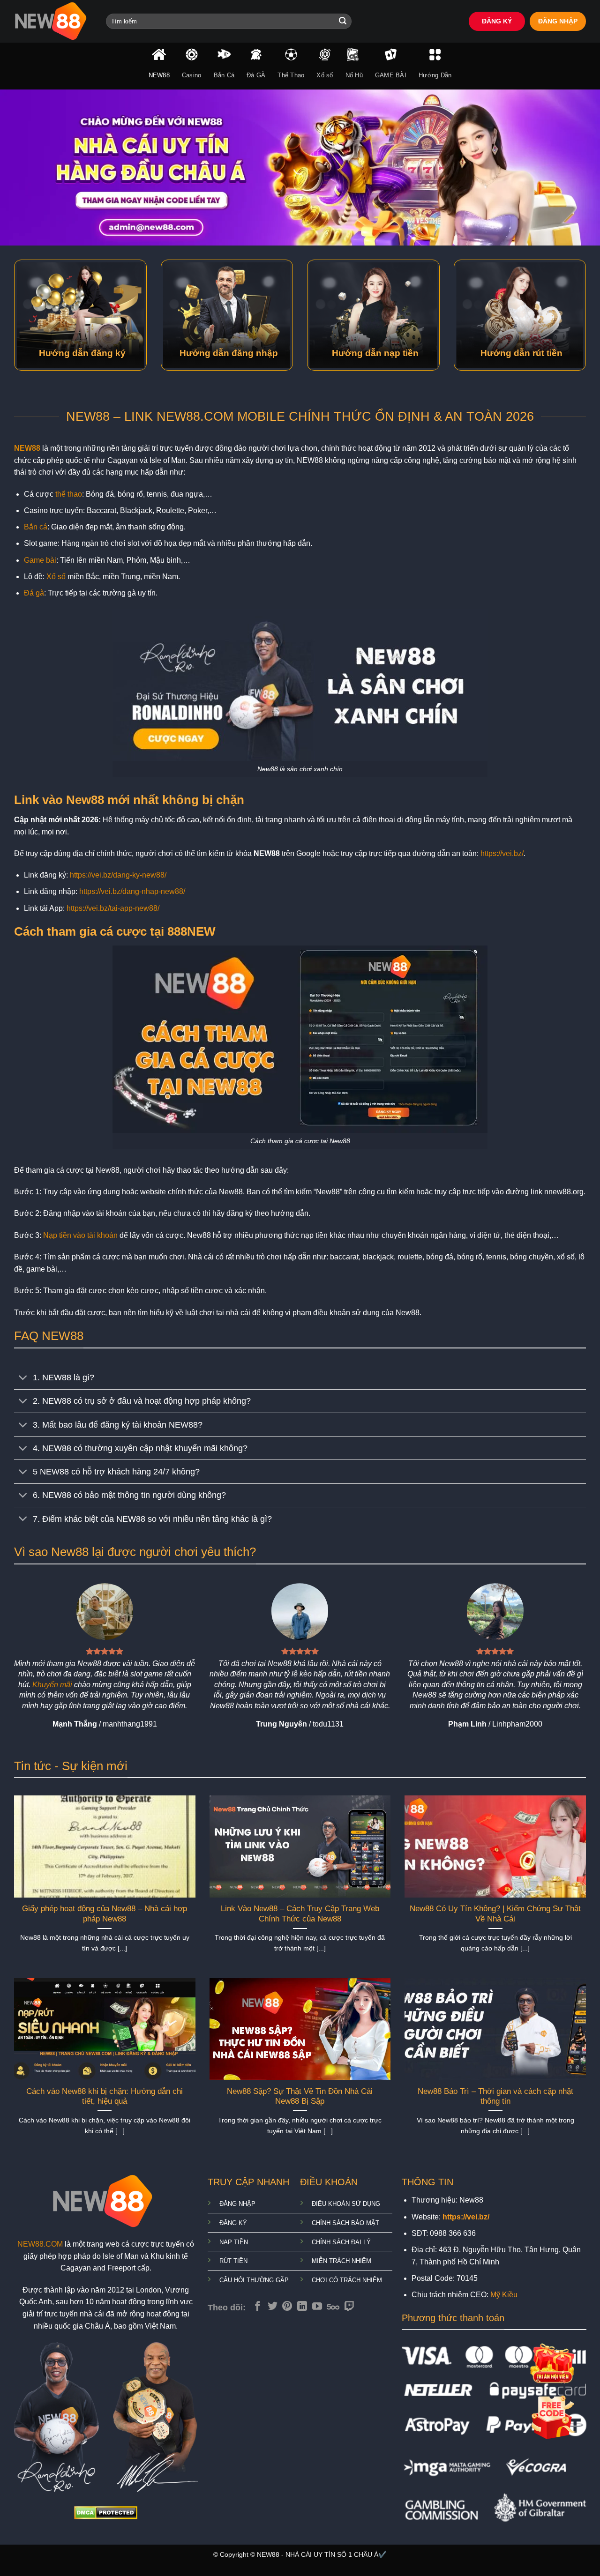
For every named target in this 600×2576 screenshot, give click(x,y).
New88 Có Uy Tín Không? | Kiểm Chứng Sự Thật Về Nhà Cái (495, 1914)
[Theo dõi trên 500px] (333, 2307)
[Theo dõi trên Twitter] (273, 2307)
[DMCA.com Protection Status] (106, 2512)
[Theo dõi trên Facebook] (258, 2307)
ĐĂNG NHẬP (558, 21)
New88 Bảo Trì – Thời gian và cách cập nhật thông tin (495, 2096)
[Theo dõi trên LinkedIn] (302, 2307)
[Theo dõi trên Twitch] (349, 2307)
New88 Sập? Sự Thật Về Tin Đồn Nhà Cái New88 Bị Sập (300, 2096)
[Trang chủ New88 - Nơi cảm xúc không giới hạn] (53, 21)
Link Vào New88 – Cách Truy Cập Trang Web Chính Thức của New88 (300, 1914)
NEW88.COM (40, 2244)
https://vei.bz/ (502, 853)
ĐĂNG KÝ (497, 21)
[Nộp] (343, 22)
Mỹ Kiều (504, 2295)
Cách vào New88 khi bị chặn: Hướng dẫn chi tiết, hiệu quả (105, 2096)
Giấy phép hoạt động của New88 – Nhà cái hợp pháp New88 (105, 1914)
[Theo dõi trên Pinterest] (287, 2307)
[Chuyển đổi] (23, 1379)
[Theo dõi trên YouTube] (317, 2307)
